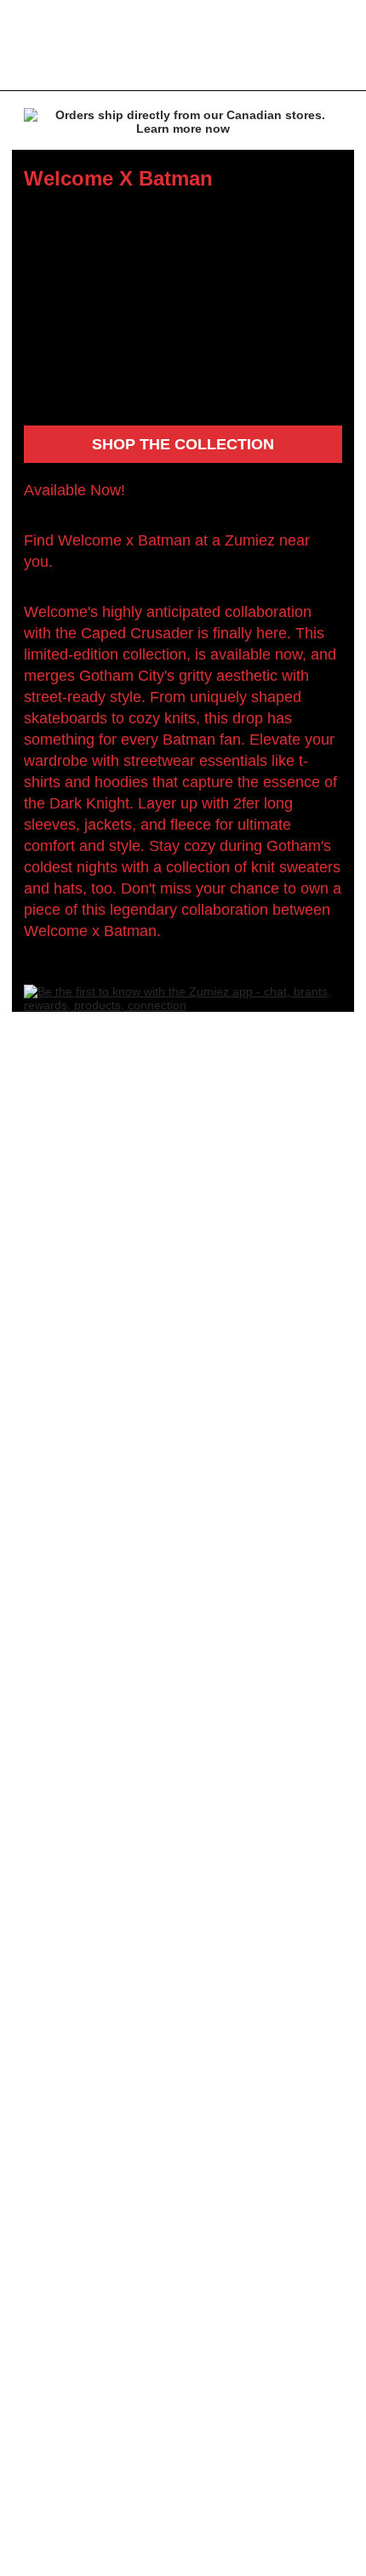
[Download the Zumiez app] (183, 1005)
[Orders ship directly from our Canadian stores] (183, 125)
